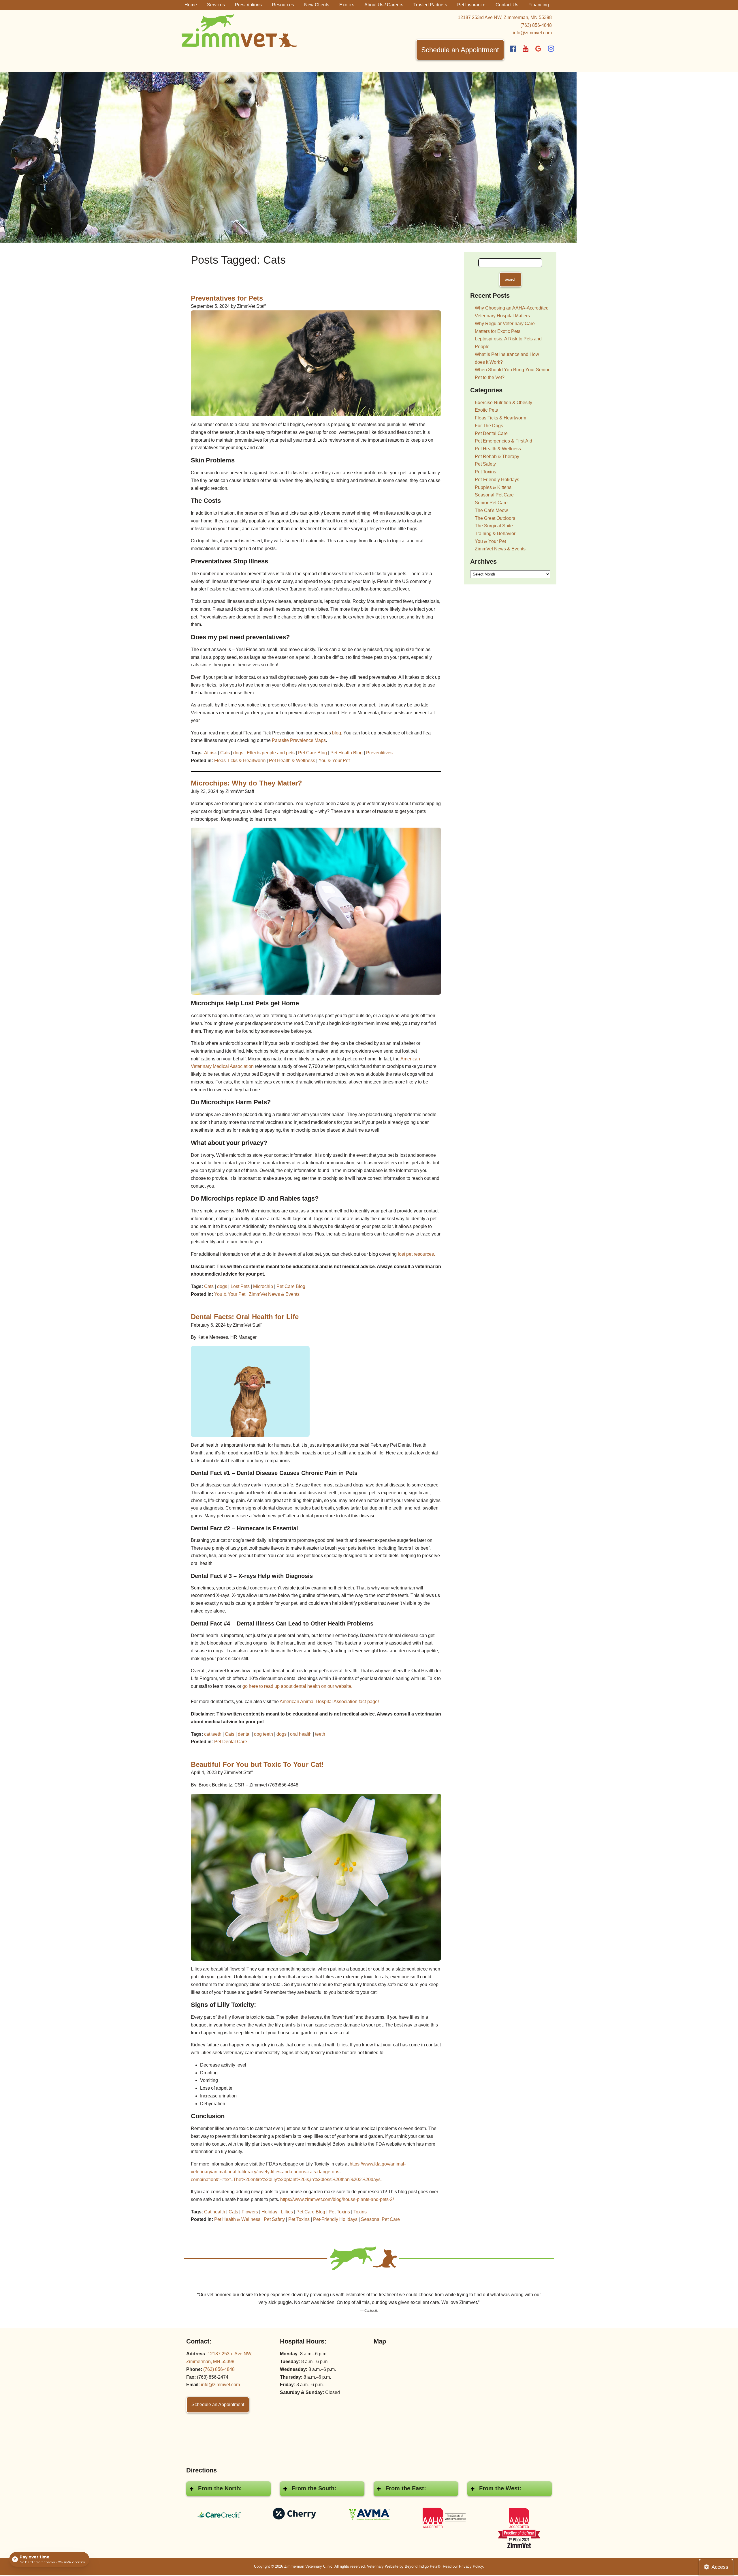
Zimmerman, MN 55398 (505, 17)
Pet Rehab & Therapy (497, 456)
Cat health (215, 2212)
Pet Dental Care (231, 1742)
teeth (320, 1734)
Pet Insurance (471, 5)
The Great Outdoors (495, 518)
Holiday (269, 2212)
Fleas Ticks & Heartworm (240, 761)
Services (216, 5)
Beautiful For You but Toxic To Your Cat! (257, 1764)
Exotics (347, 5)
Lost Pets (240, 1286)
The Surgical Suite (494, 526)
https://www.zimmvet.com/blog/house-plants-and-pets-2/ (337, 2199)
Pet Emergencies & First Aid (503, 441)
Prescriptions (248, 5)
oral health (301, 1734)
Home (191, 5)
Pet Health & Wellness (292, 761)
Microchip (263, 1286)
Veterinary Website (383, 2566)
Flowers (250, 2212)
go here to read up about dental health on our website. (297, 1686)
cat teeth (213, 1734)
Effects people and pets (271, 753)
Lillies (287, 2212)
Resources (283, 5)
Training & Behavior (495, 534)
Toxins (360, 2212)
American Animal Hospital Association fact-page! (329, 1702)
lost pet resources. (416, 1254)
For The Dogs (489, 426)
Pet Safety (274, 2219)
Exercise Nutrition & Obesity (503, 403)
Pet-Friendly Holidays (335, 2219)
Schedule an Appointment (460, 50)
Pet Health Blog (347, 753)
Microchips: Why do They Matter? (246, 783)
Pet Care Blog (312, 753)
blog (337, 733)
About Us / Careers (384, 5)
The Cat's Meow (491, 510)
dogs (238, 753)
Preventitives (379, 753)
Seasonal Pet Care (380, 2219)
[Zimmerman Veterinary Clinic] (239, 30)
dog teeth (263, 1734)
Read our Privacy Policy (463, 2566)
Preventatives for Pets (227, 298)
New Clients (317, 5)
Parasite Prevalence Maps (299, 740)
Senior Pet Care (491, 503)
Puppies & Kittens (493, 487)
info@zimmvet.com (532, 33)
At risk (210, 753)
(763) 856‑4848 (536, 25)
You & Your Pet (334, 761)
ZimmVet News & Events (274, 1294)
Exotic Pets (486, 410)
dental (244, 1734)
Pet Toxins (339, 2212)
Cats (225, 753)
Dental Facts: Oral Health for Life (245, 1317)
